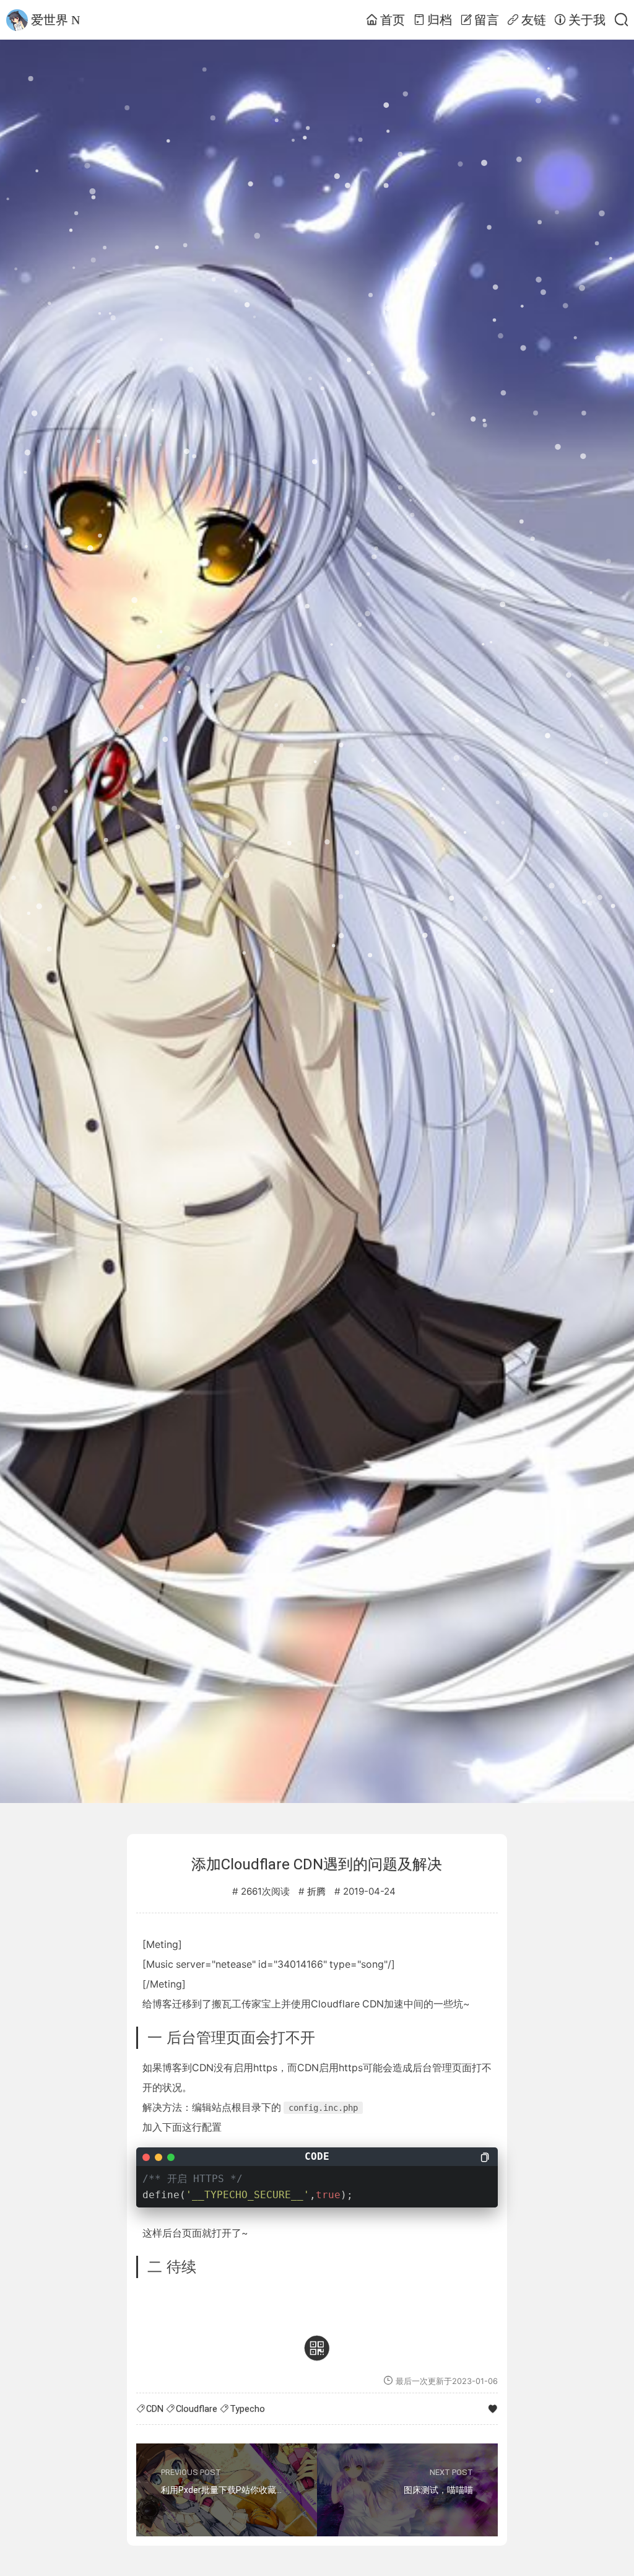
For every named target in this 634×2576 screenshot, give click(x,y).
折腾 (316, 1892)
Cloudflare (197, 2409)
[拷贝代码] (485, 2157)
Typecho (247, 2409)
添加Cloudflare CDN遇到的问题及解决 (317, 1864)
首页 (393, 20)
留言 (487, 20)
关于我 (587, 20)
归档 (440, 20)
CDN (155, 2409)
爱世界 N (55, 20)
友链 (534, 20)
